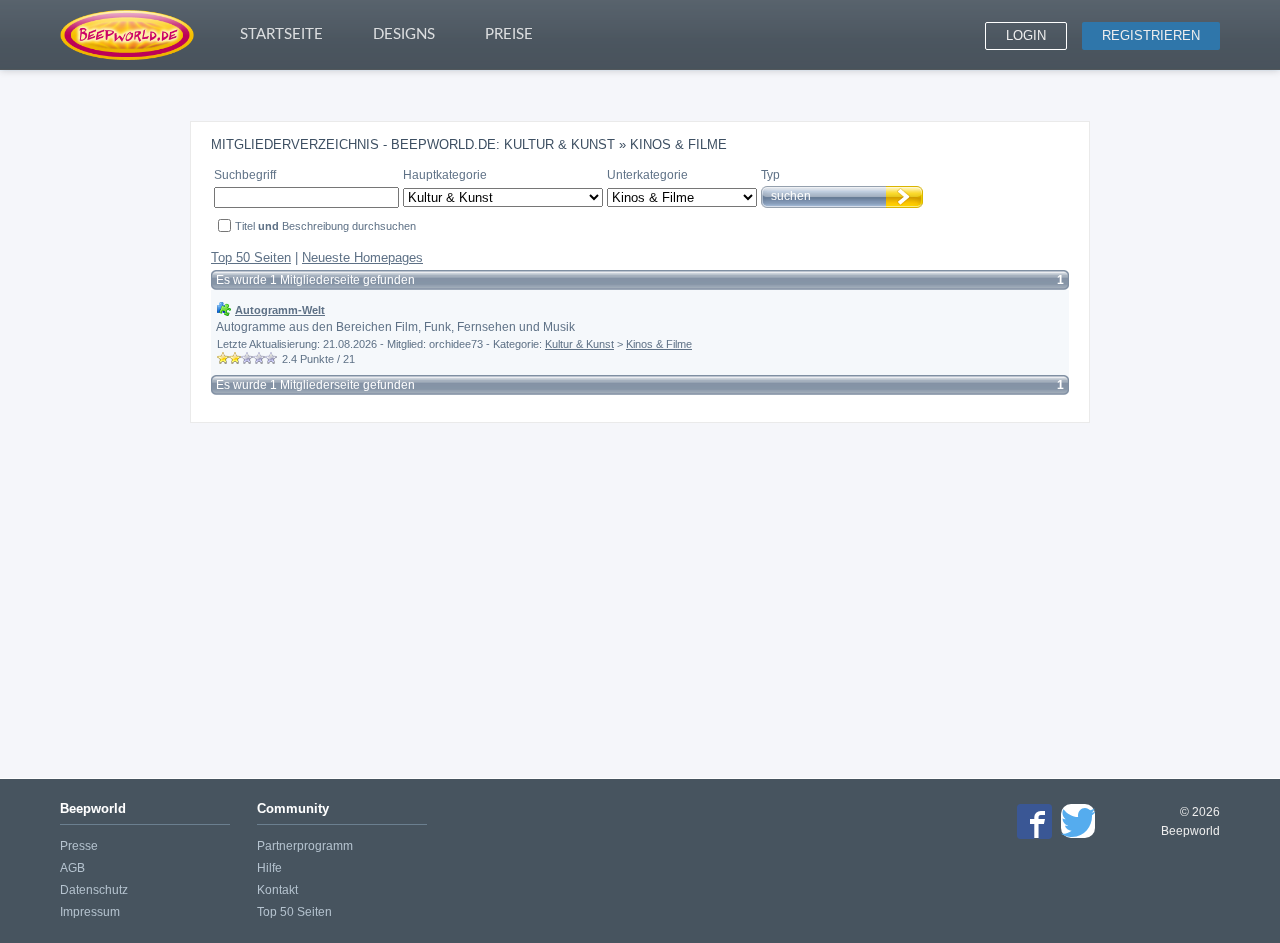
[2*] (235, 358)
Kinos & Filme (659, 344)
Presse (79, 846)
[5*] (271, 358)
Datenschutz (94, 890)
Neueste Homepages (362, 257)
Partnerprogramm (305, 846)
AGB (72, 868)
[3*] (247, 358)
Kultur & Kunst (579, 344)
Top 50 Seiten (251, 257)
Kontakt (277, 890)
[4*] (259, 358)
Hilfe (269, 868)
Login (1026, 35)
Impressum (90, 912)
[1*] (223, 358)
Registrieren (1151, 35)
